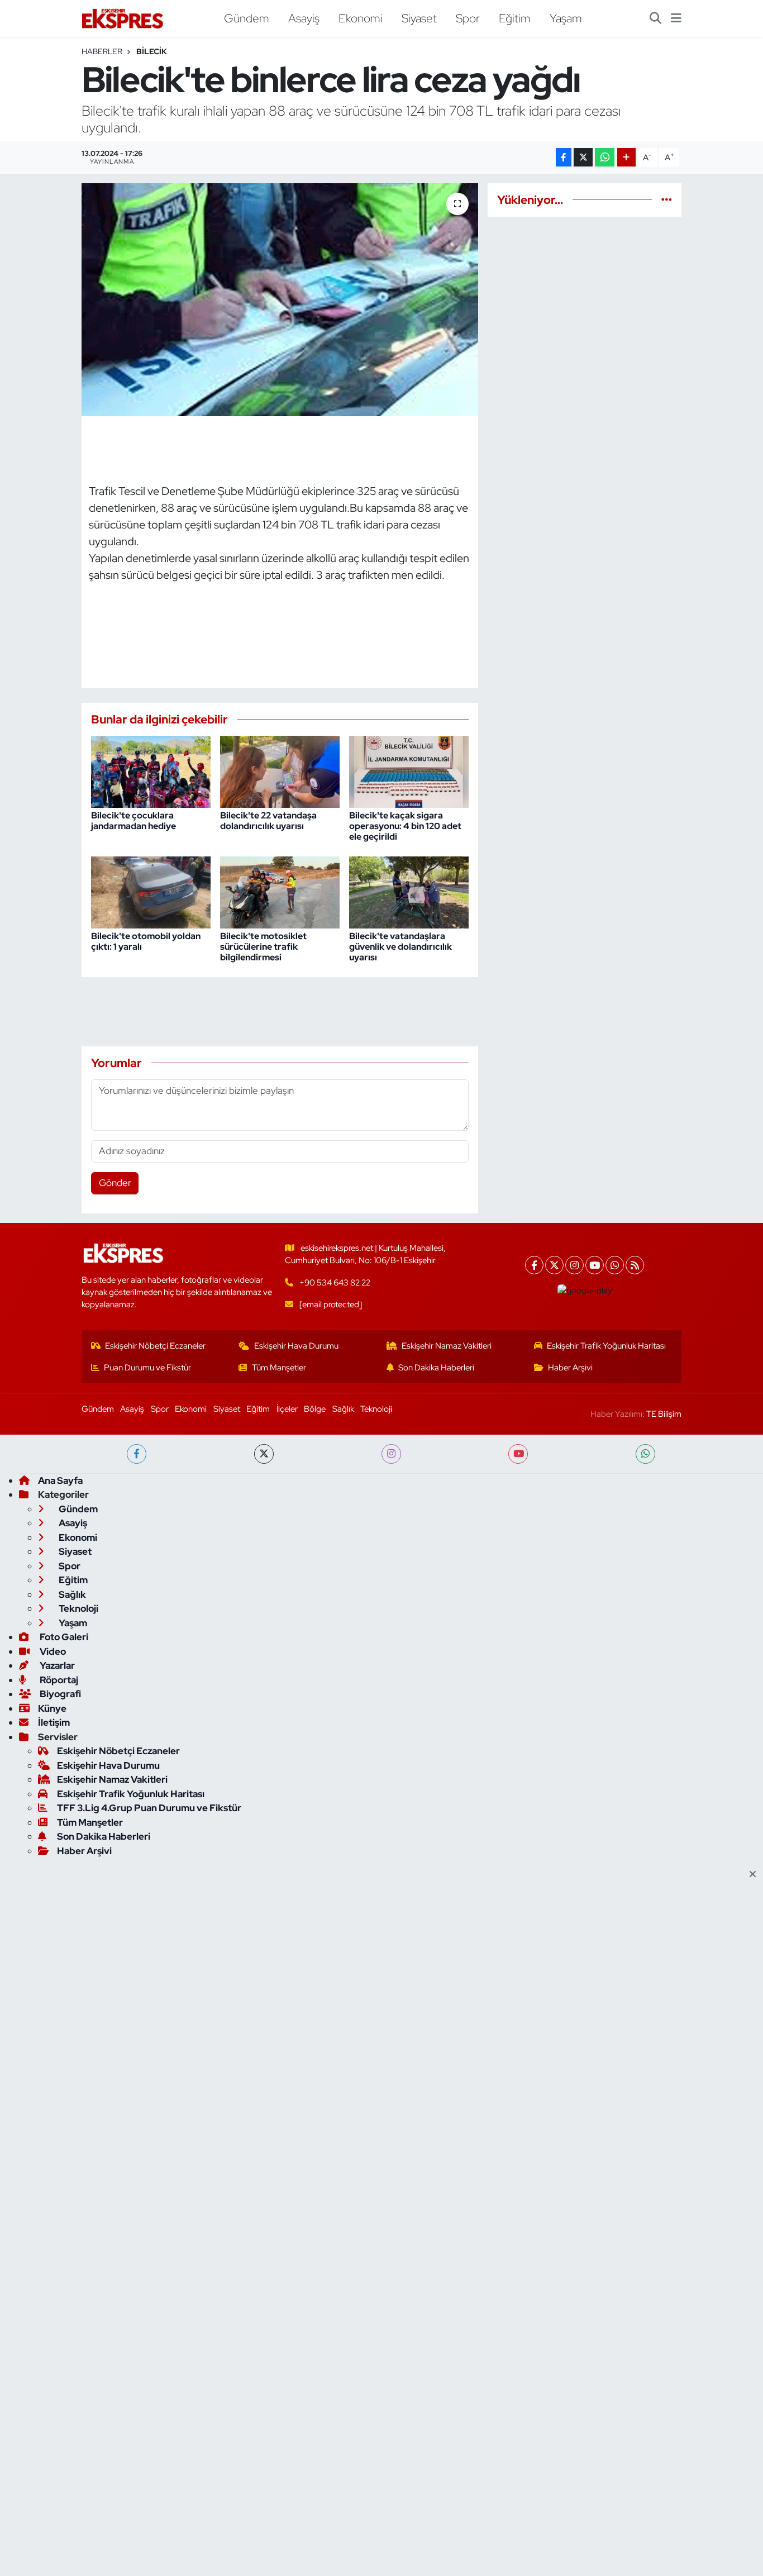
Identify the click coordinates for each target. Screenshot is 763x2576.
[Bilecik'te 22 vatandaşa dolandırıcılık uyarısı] (280, 771)
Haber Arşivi (570, 1368)
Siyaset (419, 18)
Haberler (102, 51)
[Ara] (655, 18)
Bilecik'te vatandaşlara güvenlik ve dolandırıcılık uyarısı (400, 947)
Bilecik (152, 51)
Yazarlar (56, 1665)
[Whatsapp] (615, 1265)
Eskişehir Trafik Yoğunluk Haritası (606, 1346)
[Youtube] (595, 1265)
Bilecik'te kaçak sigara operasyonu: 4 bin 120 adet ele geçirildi (405, 826)
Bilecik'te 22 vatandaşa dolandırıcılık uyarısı (268, 821)
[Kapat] (756, 1875)
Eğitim (515, 18)
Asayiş (304, 18)
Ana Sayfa (60, 1480)
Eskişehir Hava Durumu (296, 1346)
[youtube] (518, 1454)
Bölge (315, 1409)
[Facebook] (534, 1265)
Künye (52, 1708)
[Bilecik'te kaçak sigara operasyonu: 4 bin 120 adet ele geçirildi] (409, 771)
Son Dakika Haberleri (436, 1368)
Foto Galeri (63, 1637)
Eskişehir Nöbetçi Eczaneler (155, 1346)
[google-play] (585, 1291)
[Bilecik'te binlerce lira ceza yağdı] (280, 299)
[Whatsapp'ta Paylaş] (605, 157)
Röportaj (58, 1680)
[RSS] (635, 1265)
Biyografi (59, 1694)
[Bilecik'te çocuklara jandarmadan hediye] (151, 771)
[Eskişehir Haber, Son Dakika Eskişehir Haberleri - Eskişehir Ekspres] (123, 19)
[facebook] (137, 1454)
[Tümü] (667, 199)
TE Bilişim (664, 1414)
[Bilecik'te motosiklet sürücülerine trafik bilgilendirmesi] (280, 891)
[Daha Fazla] (626, 157)
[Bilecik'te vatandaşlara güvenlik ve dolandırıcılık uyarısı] (409, 891)
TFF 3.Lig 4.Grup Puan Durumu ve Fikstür (149, 1808)
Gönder (115, 1183)
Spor (468, 18)
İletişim (54, 1722)
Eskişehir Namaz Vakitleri (447, 1346)
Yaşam (566, 18)
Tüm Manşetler (279, 1368)
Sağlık (343, 1409)
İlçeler (287, 1409)
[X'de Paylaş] (583, 157)
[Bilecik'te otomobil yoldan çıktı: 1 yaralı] (151, 891)
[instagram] (391, 1454)
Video (52, 1651)
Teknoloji (376, 1409)
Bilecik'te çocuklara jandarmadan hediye (133, 821)
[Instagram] (574, 1265)
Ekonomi (361, 18)
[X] (554, 1265)
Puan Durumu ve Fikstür (147, 1368)
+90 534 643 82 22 (335, 1283)
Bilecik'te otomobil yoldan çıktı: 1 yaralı (146, 941)
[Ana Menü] (676, 18)
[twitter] (264, 1454)
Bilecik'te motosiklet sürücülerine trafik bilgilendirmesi (263, 947)
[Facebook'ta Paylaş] (564, 157)
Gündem (247, 18)
